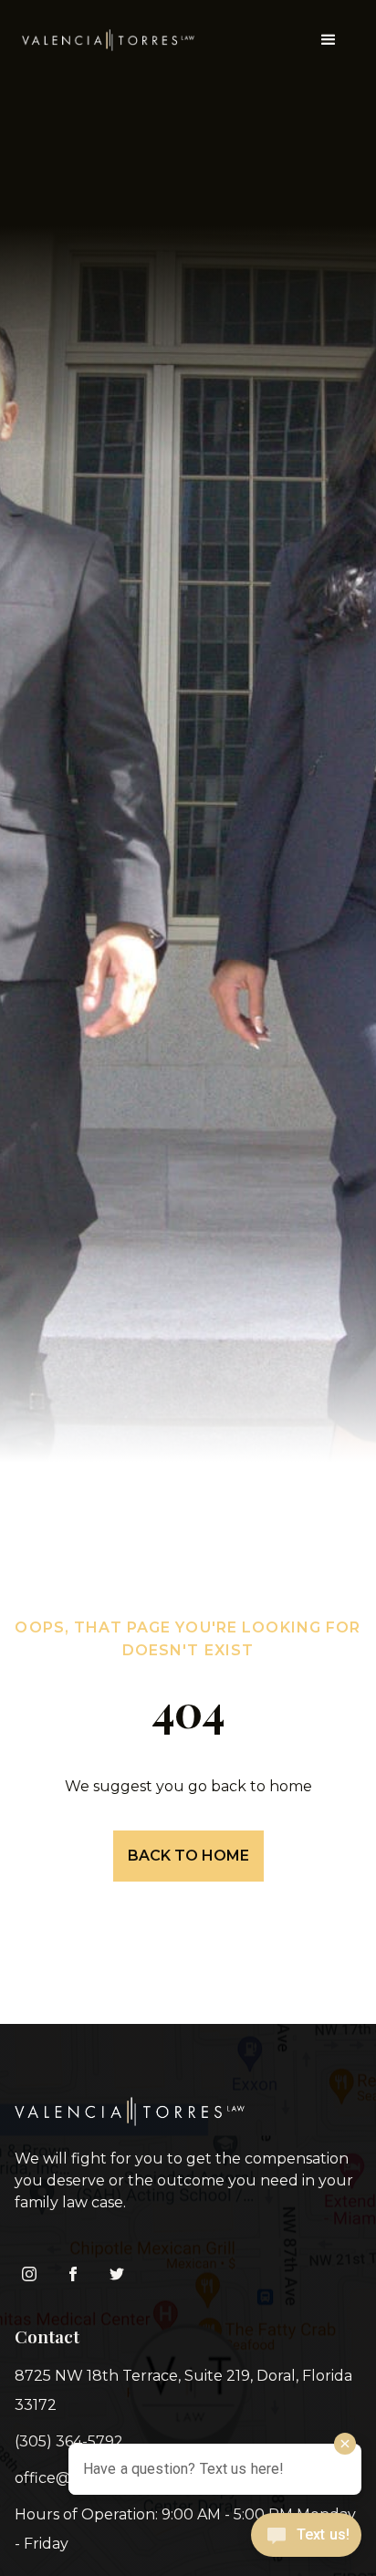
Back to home (188, 1856)
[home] (108, 40)
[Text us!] (306, 2539)
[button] (329, 40)
